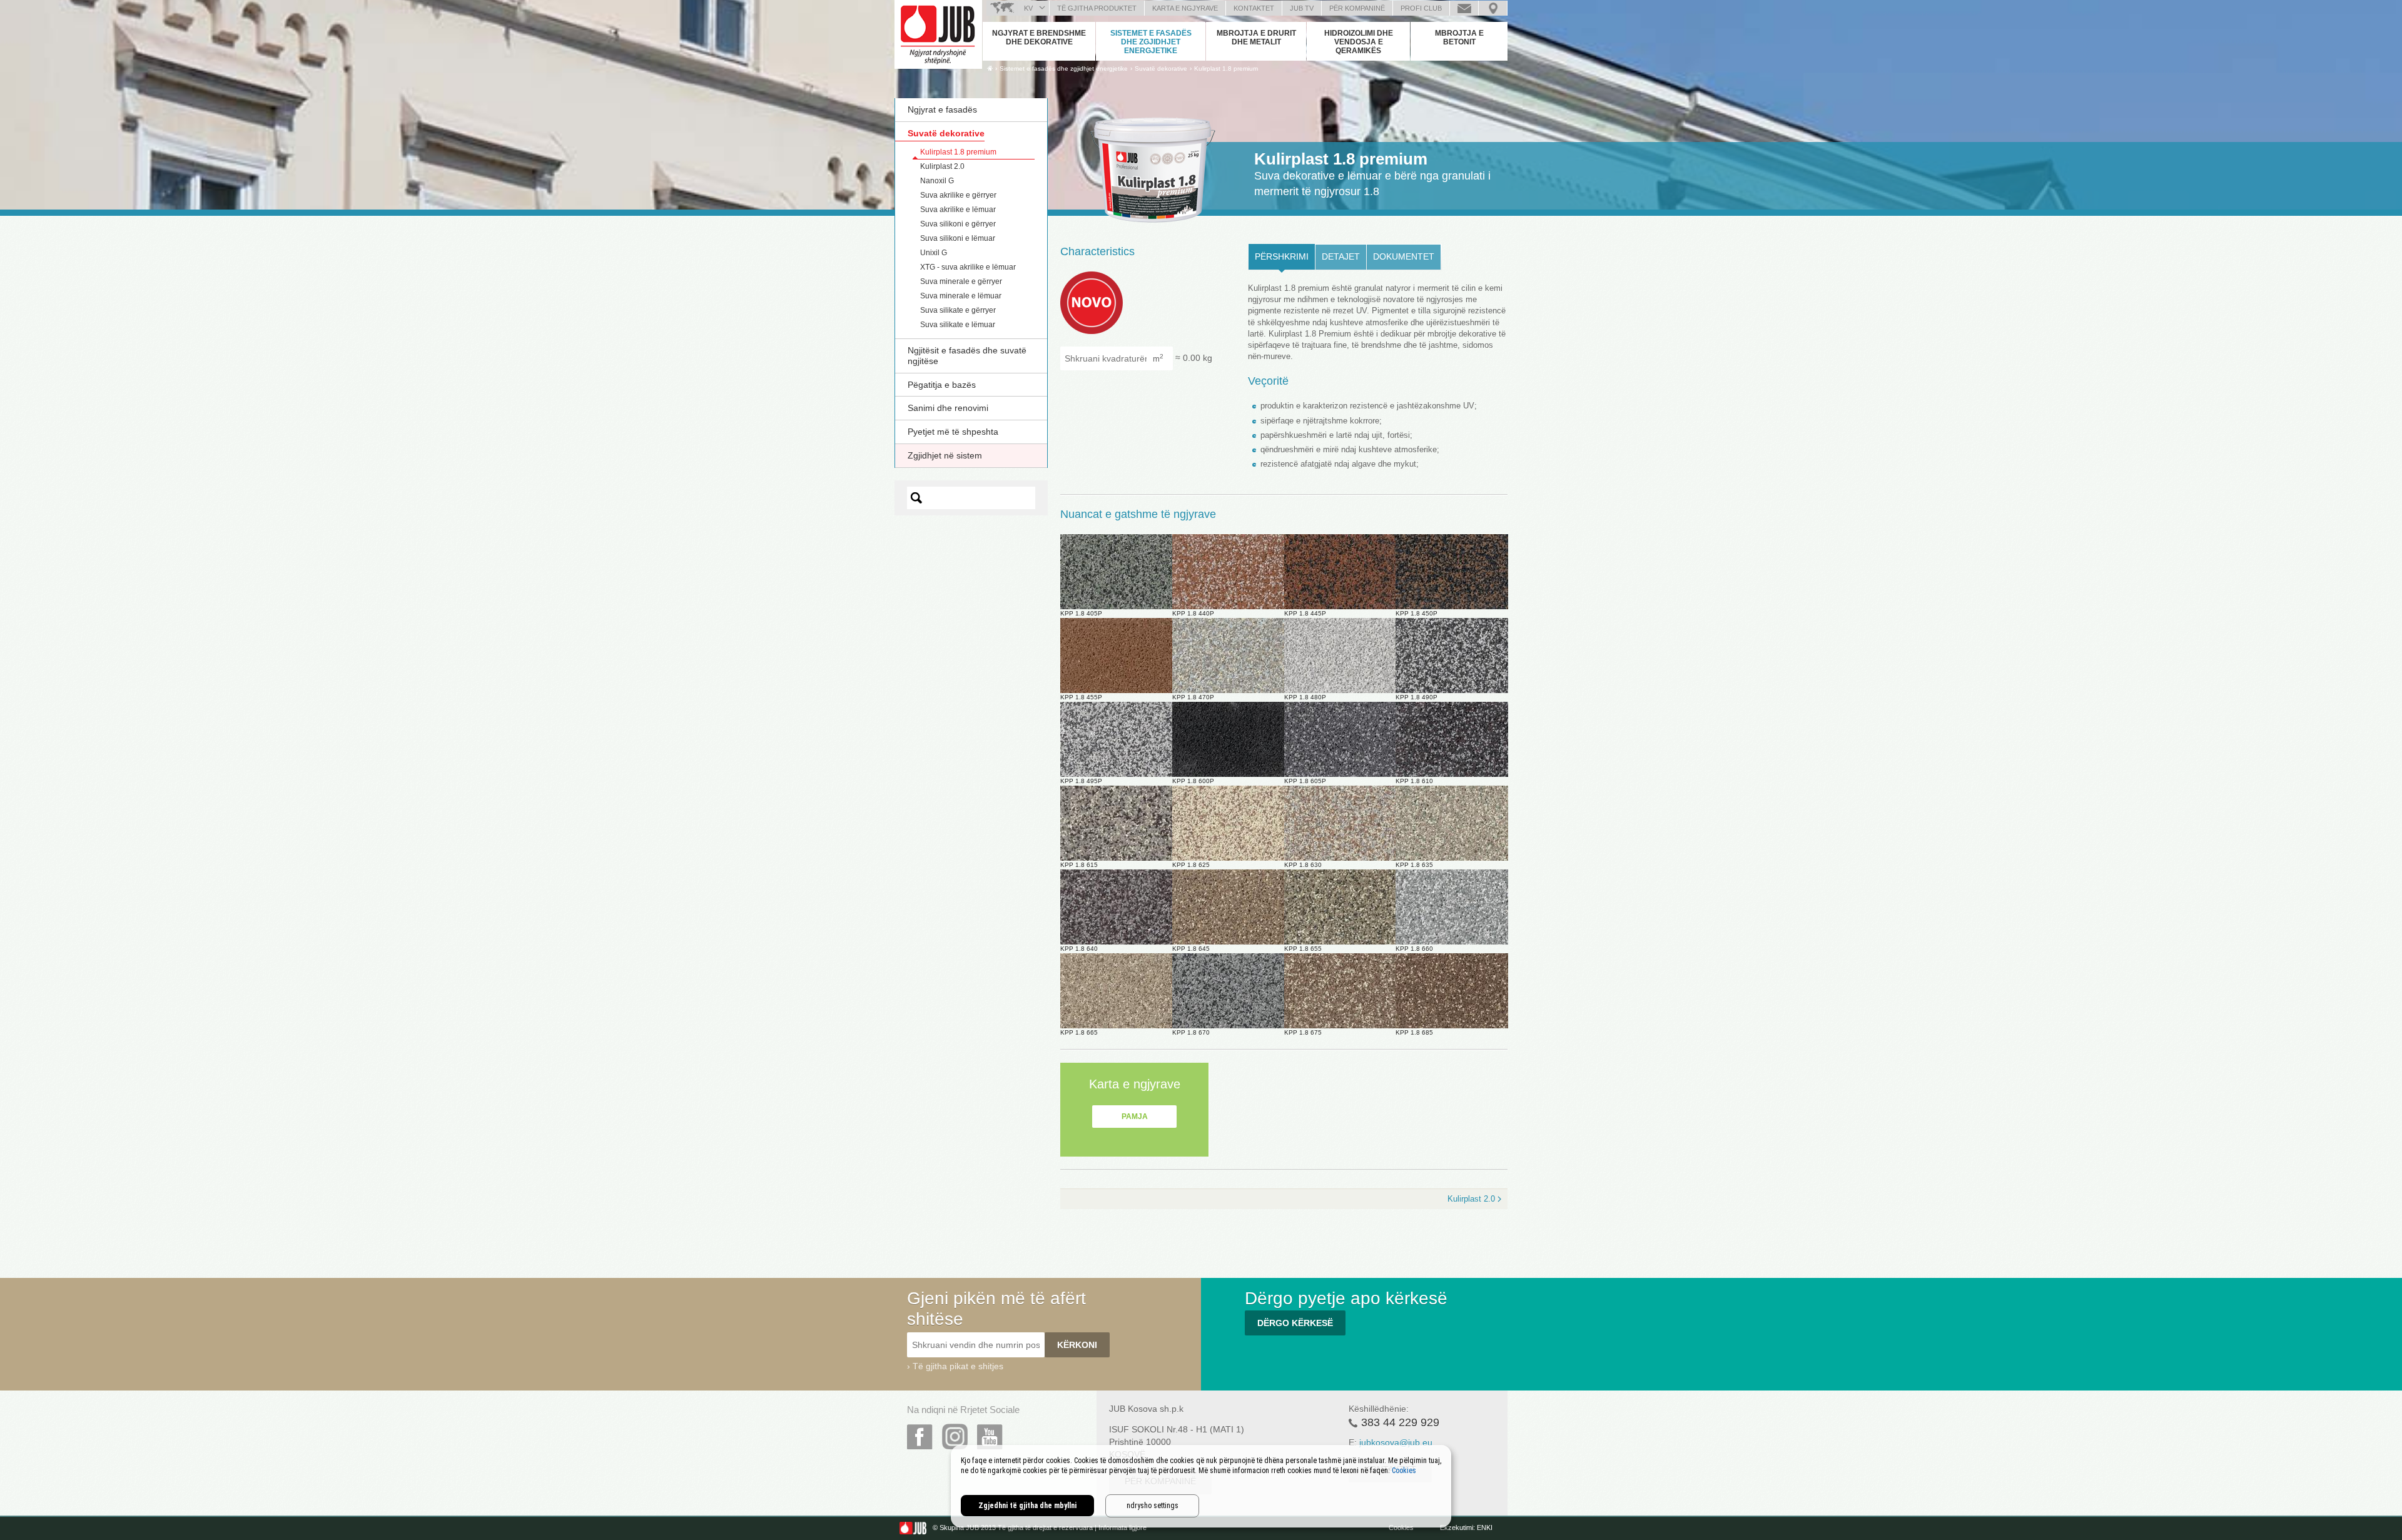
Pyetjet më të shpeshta (953, 432)
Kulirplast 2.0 (942, 166)
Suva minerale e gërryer (961, 281)
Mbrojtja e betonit (1459, 38)
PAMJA (1135, 1117)
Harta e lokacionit (1493, 8)
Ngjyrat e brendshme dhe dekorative (1039, 38)
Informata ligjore (1122, 1527)
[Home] (990, 68)
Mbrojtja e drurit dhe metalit (1256, 38)
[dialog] (1201, 1486)
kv (1028, 8)
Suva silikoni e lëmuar (958, 238)
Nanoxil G (937, 181)
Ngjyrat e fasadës (942, 109)
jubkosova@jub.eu (1396, 1442)
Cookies (1401, 1527)
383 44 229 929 (1400, 1422)
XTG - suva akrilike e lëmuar (968, 267)
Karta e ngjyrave (1185, 8)
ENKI (1485, 1527)
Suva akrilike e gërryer (958, 195)
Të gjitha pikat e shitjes (958, 1366)
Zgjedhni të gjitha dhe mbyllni (1027, 1506)
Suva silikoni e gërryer (958, 224)
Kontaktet (1254, 8)
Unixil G (934, 253)
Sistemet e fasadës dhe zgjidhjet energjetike (1151, 42)
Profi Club (1421, 8)
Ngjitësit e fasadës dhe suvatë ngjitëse (967, 356)
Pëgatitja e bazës (942, 385)
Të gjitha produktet (1097, 8)
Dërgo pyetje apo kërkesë (1464, 8)
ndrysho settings (1153, 1506)
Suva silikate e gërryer (958, 310)
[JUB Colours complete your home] (938, 34)
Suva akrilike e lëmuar (958, 210)
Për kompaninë (1357, 8)
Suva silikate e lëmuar (958, 325)
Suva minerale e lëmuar (961, 296)
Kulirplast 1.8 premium (1226, 68)
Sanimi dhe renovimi (948, 408)
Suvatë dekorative (946, 133)
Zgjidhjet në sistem (945, 455)
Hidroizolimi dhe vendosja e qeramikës (1359, 42)
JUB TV (1302, 8)
